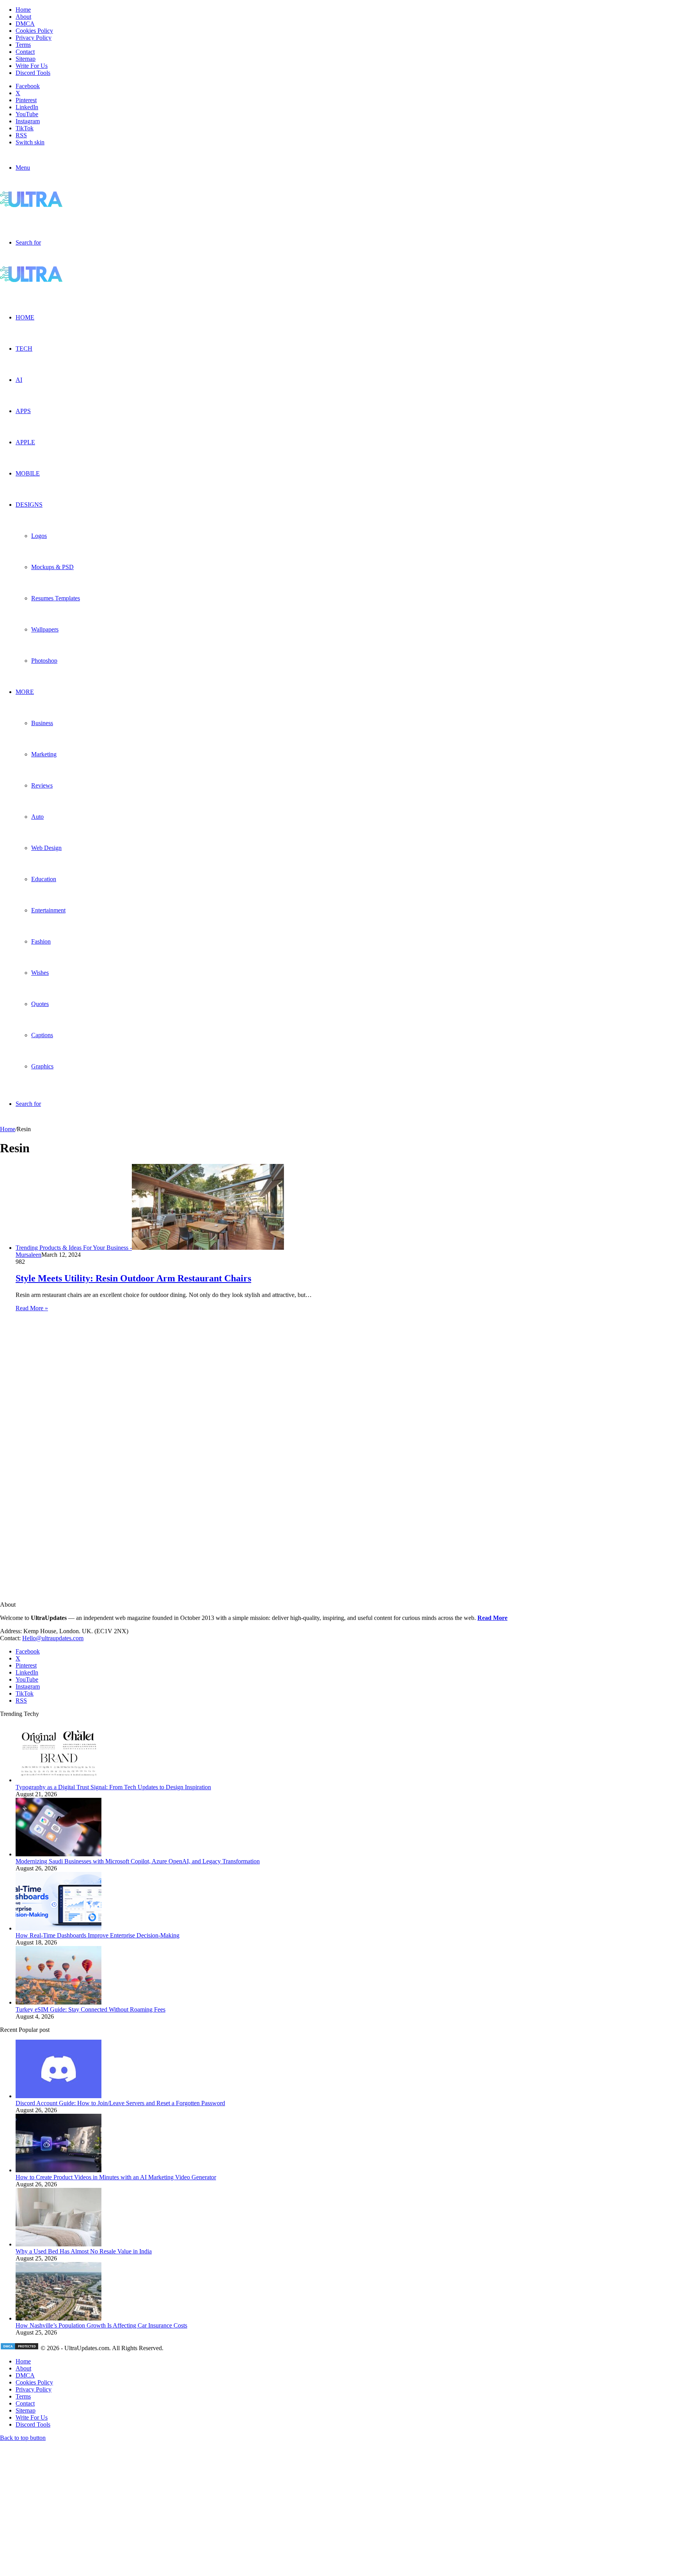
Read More (492, 1618)
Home (23, 10)
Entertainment (48, 910)
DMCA (25, 24)
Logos (39, 536)
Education (44, 879)
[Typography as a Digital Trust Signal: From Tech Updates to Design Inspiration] (59, 1780)
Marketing (44, 754)
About (23, 17)
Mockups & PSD (52, 567)
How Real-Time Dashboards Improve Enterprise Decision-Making (98, 1935)
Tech (24, 349)
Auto (37, 817)
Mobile (28, 473)
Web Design (46, 848)
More (25, 692)
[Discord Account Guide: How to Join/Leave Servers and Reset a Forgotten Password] (59, 2096)
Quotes (40, 1004)
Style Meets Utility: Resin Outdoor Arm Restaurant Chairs (133, 1278)
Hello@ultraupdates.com (53, 1638)
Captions (42, 1035)
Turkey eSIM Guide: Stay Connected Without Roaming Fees (90, 2009)
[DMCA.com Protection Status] (20, 2348)
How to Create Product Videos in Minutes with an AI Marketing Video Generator (116, 2177)
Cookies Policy (34, 31)
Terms (23, 45)
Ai (19, 380)
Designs (29, 505)
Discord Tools (33, 73)
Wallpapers (45, 629)
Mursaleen (28, 1255)
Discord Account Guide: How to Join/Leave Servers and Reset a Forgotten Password (120, 2103)
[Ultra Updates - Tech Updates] (58, 205)
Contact (25, 52)
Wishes (40, 973)
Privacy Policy (34, 38)
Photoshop (44, 661)
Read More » (32, 1308)
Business (42, 723)
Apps (23, 411)
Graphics (42, 1066)
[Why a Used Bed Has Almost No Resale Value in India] (59, 2244)
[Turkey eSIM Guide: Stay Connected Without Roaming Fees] (59, 2002)
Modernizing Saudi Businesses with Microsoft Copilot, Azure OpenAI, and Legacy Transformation (138, 1861)
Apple (25, 442)
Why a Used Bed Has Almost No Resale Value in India (84, 2251)
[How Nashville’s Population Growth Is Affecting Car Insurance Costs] (59, 2318)
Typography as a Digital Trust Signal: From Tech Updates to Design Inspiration (113, 1787)
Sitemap (26, 59)
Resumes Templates (56, 598)
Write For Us (32, 66)
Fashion (41, 941)
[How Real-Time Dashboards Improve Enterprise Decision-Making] (59, 1928)
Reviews (42, 785)
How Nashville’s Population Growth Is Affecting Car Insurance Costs (101, 2325)
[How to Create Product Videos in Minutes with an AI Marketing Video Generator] (59, 2170)
